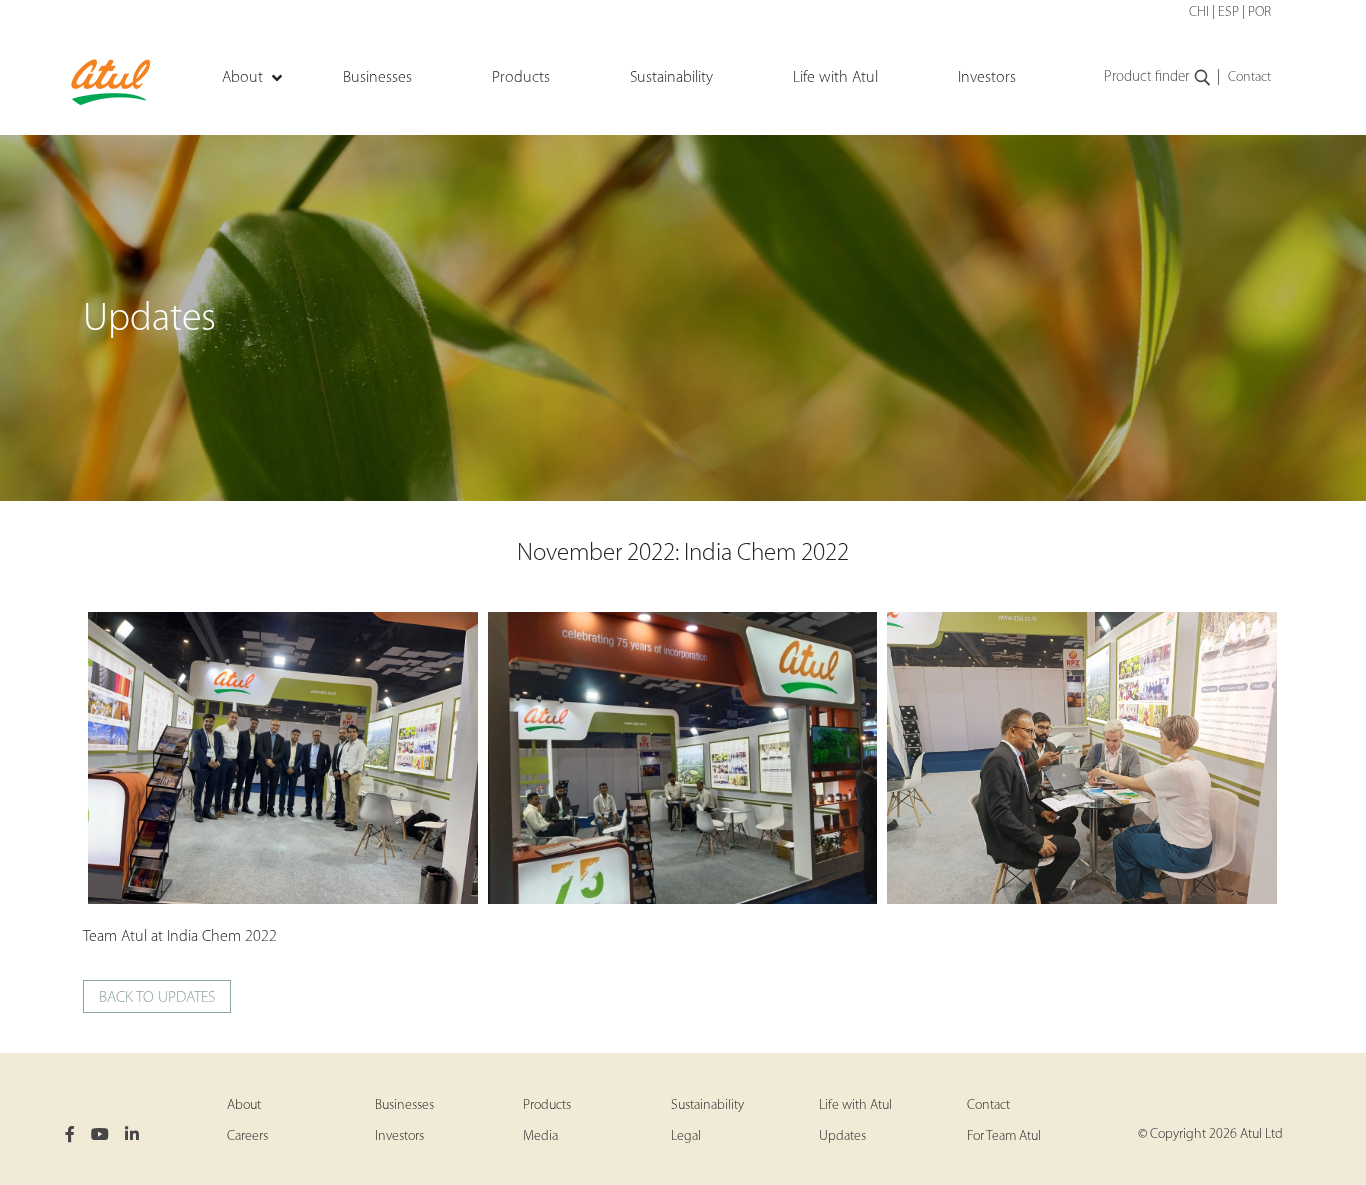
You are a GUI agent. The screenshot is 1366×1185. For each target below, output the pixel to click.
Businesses (404, 1105)
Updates (842, 1136)
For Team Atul (1004, 1136)
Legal (686, 1136)
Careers (247, 1136)
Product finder (1146, 77)
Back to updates (157, 998)
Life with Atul (855, 1105)
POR (1259, 12)
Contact (1249, 77)
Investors (399, 1136)
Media (540, 1136)
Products (547, 1105)
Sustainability (707, 1105)
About (244, 1105)
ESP (1228, 12)
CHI (1199, 12)
